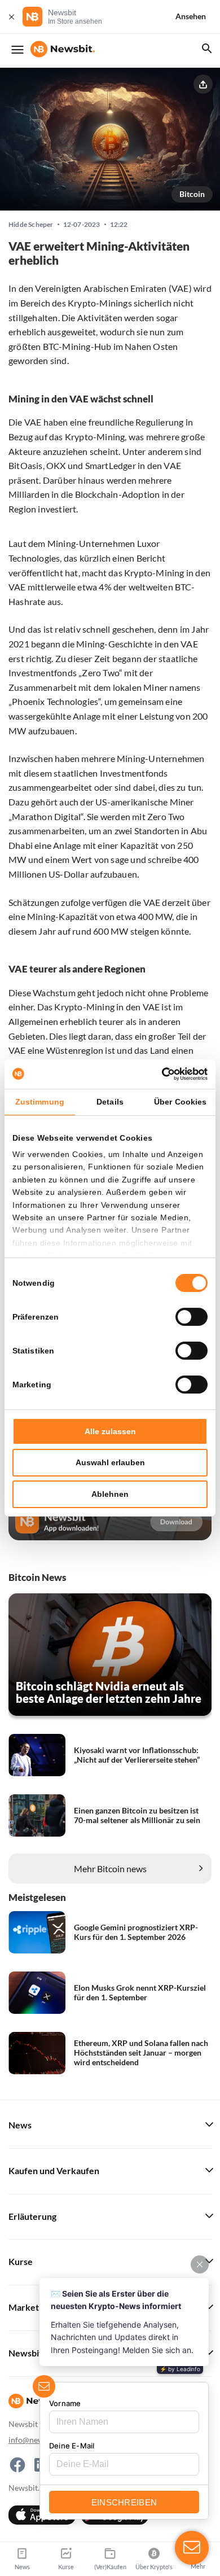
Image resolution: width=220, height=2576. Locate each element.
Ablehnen (110, 1494)
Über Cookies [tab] (180, 1102)
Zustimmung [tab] (40, 1102)
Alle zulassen (110, 1431)
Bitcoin (192, 194)
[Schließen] (11, 17)
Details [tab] (110, 1102)
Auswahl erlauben (110, 1462)
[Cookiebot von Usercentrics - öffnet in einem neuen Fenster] (159, 1074)
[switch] (192, 1317)
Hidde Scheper (31, 225)
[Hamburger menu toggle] (17, 50)
